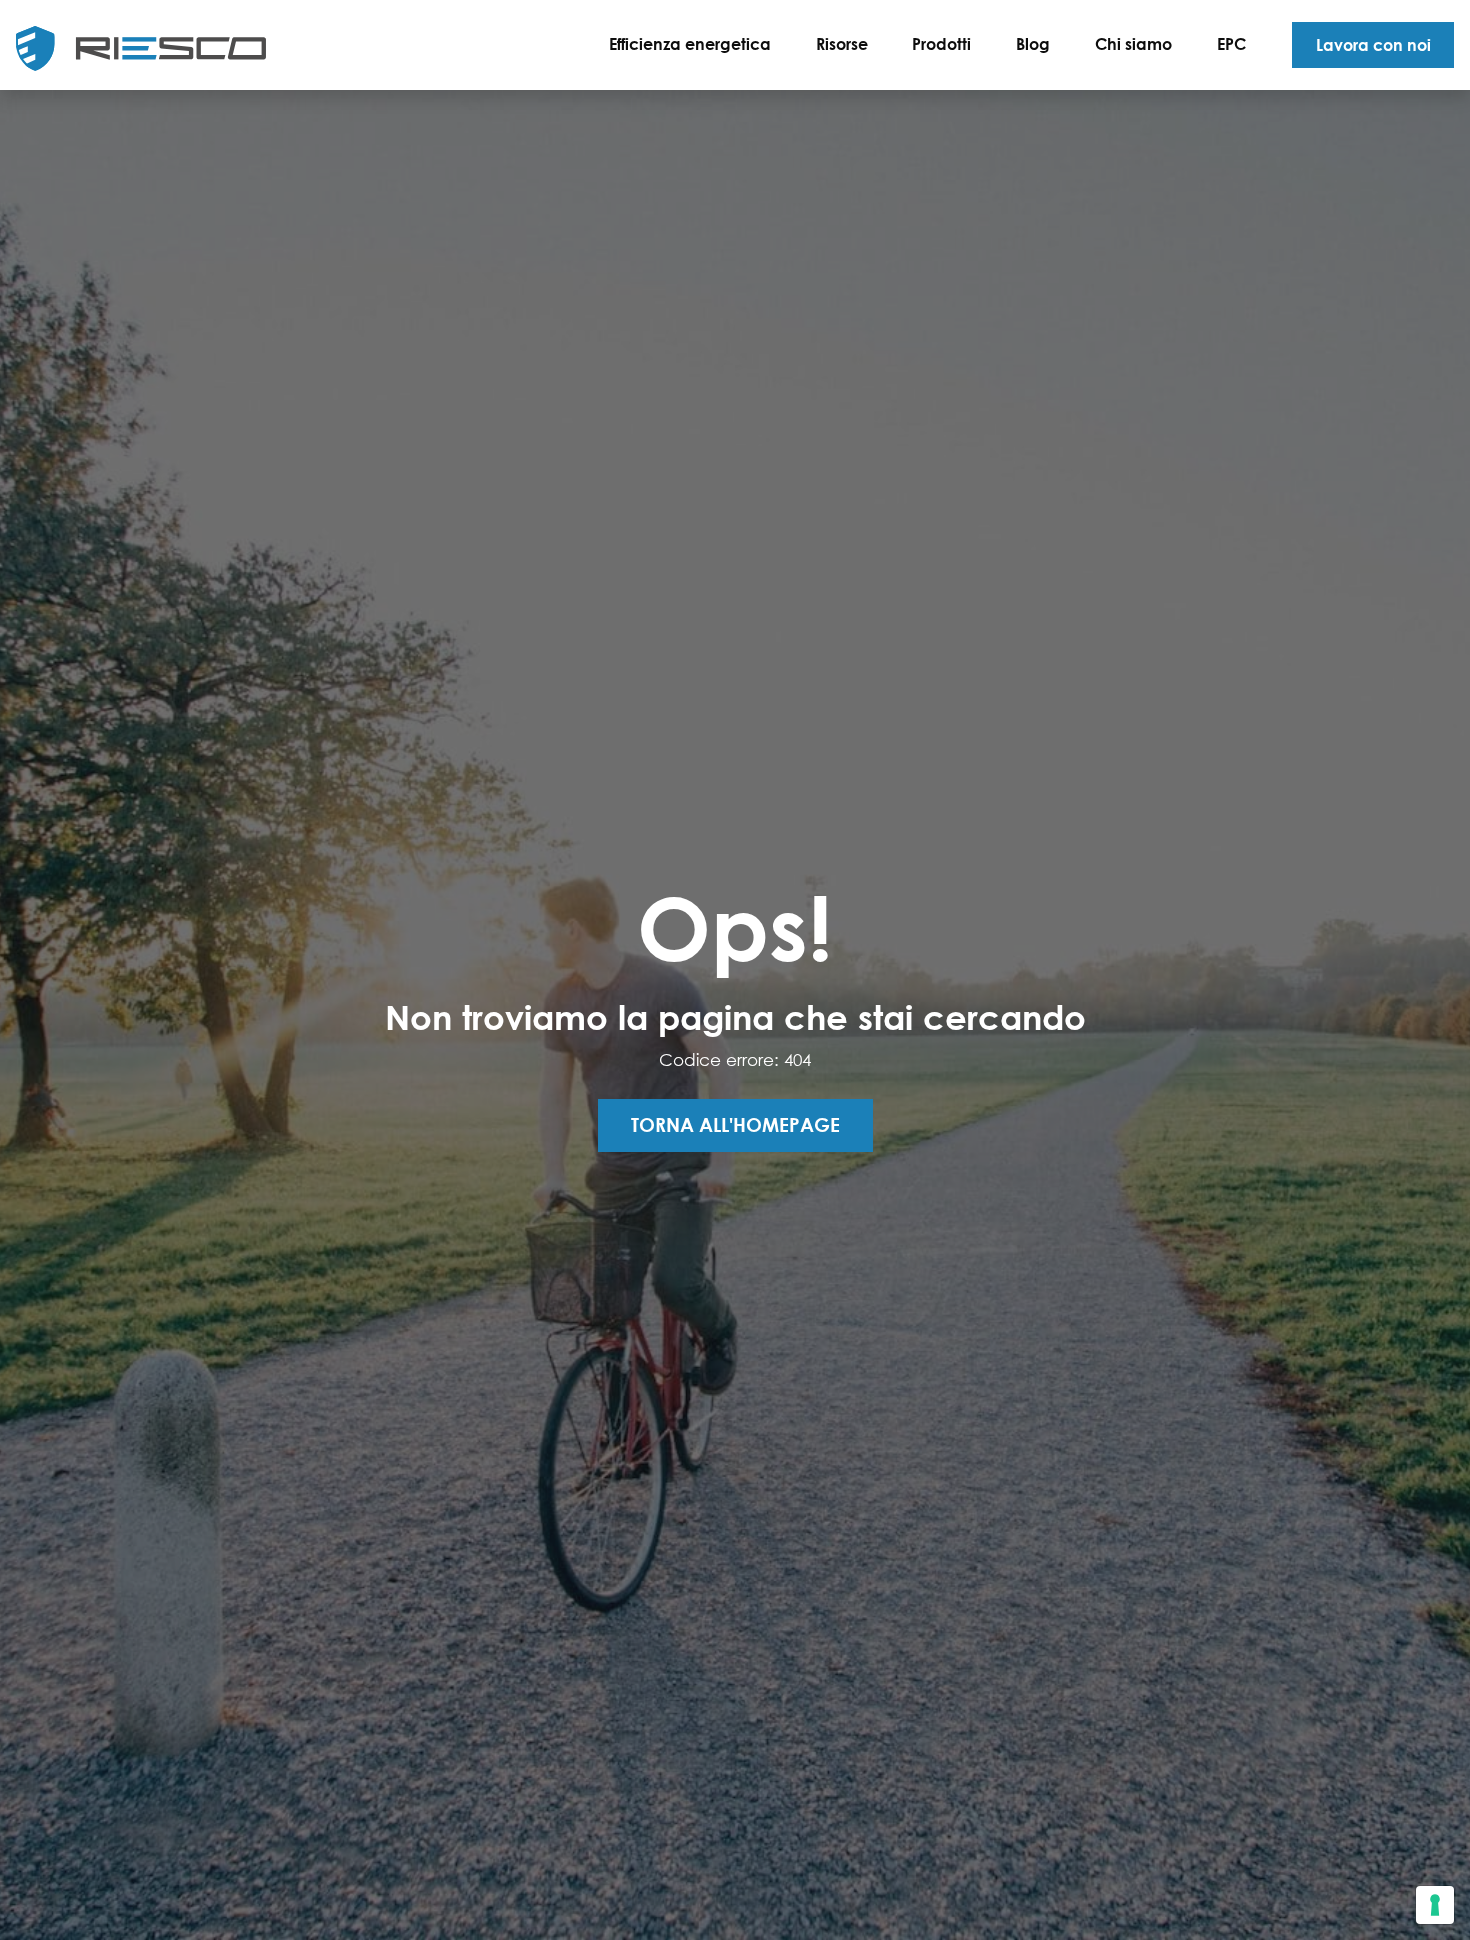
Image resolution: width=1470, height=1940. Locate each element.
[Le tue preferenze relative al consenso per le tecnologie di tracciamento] (1435, 1905)
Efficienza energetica (690, 43)
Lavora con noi (1373, 44)
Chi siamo (1133, 43)
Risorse (842, 43)
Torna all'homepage (735, 1124)
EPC (1231, 43)
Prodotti (941, 43)
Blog (1033, 43)
